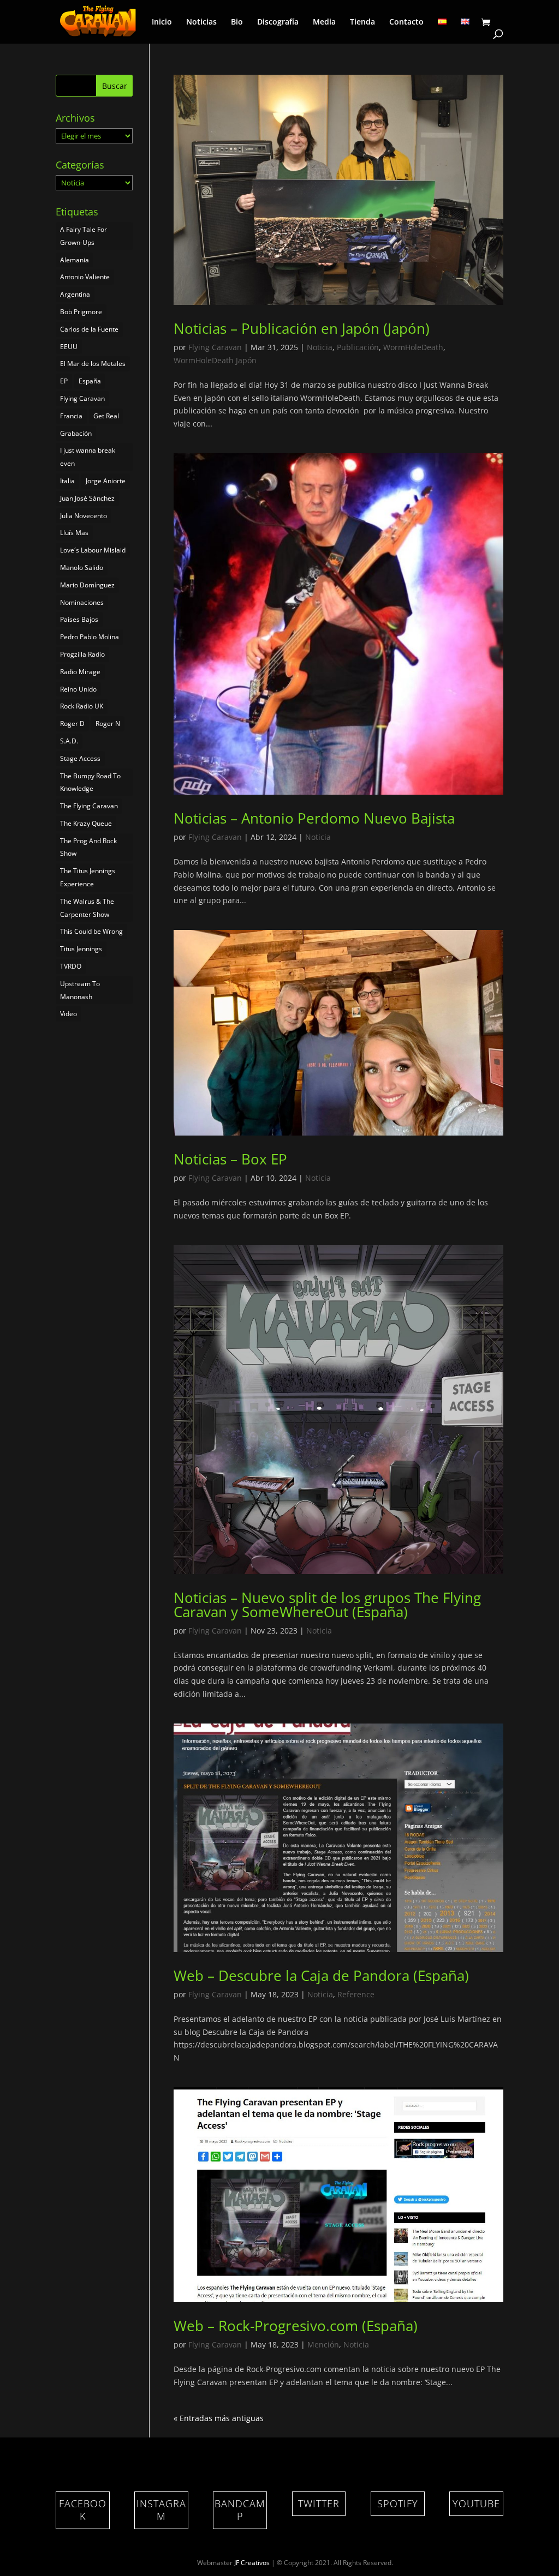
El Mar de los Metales (93, 364)
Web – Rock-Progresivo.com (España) (296, 2326)
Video (69, 1014)
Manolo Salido (82, 568)
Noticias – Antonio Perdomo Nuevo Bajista (314, 818)
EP (64, 381)
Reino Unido (78, 689)
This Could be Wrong (91, 931)
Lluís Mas (74, 533)
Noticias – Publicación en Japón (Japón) (302, 328)
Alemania (75, 260)
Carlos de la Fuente (89, 329)
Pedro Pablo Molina (90, 637)
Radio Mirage (80, 672)
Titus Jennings (81, 949)
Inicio (162, 22)
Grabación (76, 433)
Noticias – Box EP (230, 1159)
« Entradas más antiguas (219, 2418)
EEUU (69, 347)
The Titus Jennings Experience (88, 877)
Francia (71, 416)
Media (324, 22)
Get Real (106, 416)
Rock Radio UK (82, 706)
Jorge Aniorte (106, 481)
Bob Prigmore (81, 312)
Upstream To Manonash (80, 990)
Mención (323, 2344)
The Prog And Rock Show (88, 847)
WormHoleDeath (413, 347)
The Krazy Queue (86, 823)
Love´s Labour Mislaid (93, 550)
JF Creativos (252, 2563)
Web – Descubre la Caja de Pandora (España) (321, 1975)
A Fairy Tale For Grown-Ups (84, 236)
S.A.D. (69, 741)
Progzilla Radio (82, 654)
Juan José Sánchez (87, 498)
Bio (237, 22)
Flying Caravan (215, 347)
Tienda (362, 22)
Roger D (72, 723)
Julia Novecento (84, 516)
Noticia (320, 347)
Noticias (201, 22)
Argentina (75, 294)
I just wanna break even (88, 457)
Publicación (358, 347)
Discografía (278, 22)
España (90, 381)
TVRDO (71, 966)
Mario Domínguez (87, 585)
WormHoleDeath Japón (215, 360)
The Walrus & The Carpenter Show (87, 908)
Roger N (108, 723)
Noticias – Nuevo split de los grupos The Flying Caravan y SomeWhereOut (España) (327, 1605)
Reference (356, 1994)
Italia (67, 481)
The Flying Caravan (89, 806)
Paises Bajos (79, 619)
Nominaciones (82, 602)
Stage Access (80, 758)
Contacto (406, 22)
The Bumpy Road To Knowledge (90, 782)
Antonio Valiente (85, 277)
